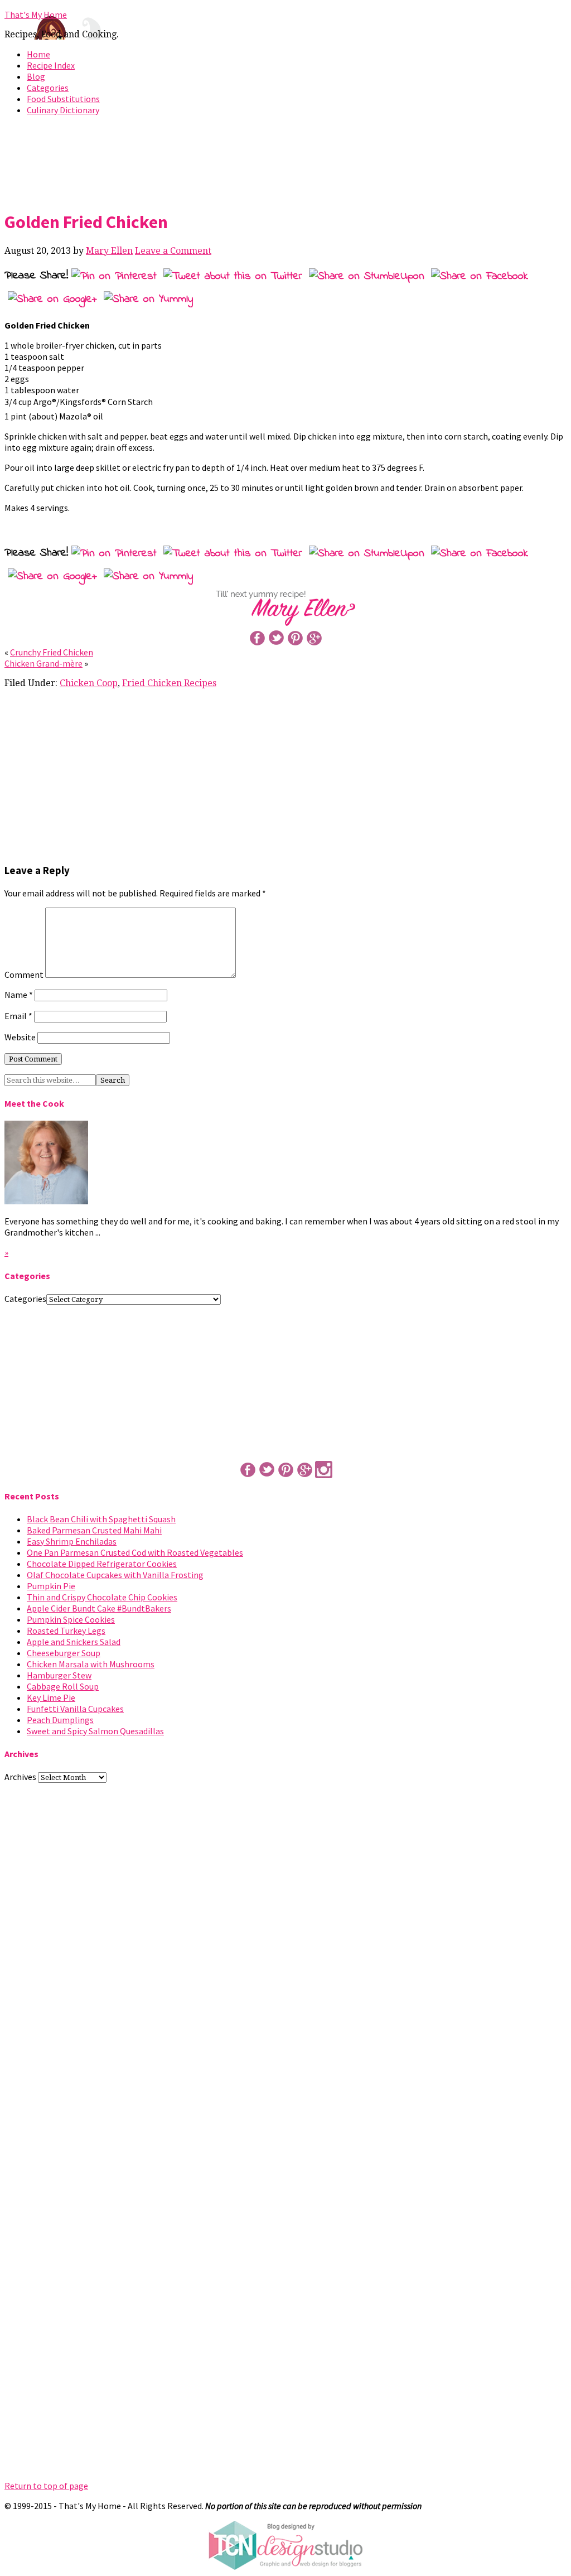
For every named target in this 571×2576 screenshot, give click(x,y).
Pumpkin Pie (51, 1586)
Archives (20, 1777)
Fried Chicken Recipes (169, 683)
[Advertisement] (285, 161)
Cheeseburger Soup (64, 1653)
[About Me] (46, 1201)
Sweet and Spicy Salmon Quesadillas (95, 1731)
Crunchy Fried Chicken (52, 652)
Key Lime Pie (51, 1697)
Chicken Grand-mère (43, 663)
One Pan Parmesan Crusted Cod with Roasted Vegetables (135, 1552)
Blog (36, 76)
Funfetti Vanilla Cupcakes (75, 1709)
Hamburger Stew (59, 1675)
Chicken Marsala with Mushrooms (91, 1664)
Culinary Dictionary (63, 110)
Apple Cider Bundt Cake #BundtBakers (99, 1608)
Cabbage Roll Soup (63, 1686)
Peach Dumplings (60, 1720)
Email (18, 1016)
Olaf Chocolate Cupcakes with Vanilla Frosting (115, 1575)
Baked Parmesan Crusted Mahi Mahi (94, 1530)
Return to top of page (46, 2486)
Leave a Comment (173, 251)
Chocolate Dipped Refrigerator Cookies (102, 1564)
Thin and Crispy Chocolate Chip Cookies (102, 1597)
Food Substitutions (63, 99)
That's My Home (36, 15)
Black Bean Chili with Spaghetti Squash (101, 1519)
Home (38, 54)
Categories (48, 88)
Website (20, 1037)
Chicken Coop (89, 683)
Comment (24, 975)
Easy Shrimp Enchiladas (72, 1541)
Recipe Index (51, 65)
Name (19, 995)
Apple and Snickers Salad (74, 1642)
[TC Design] (285, 2567)
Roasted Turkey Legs (66, 1630)
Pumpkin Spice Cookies (71, 1619)
